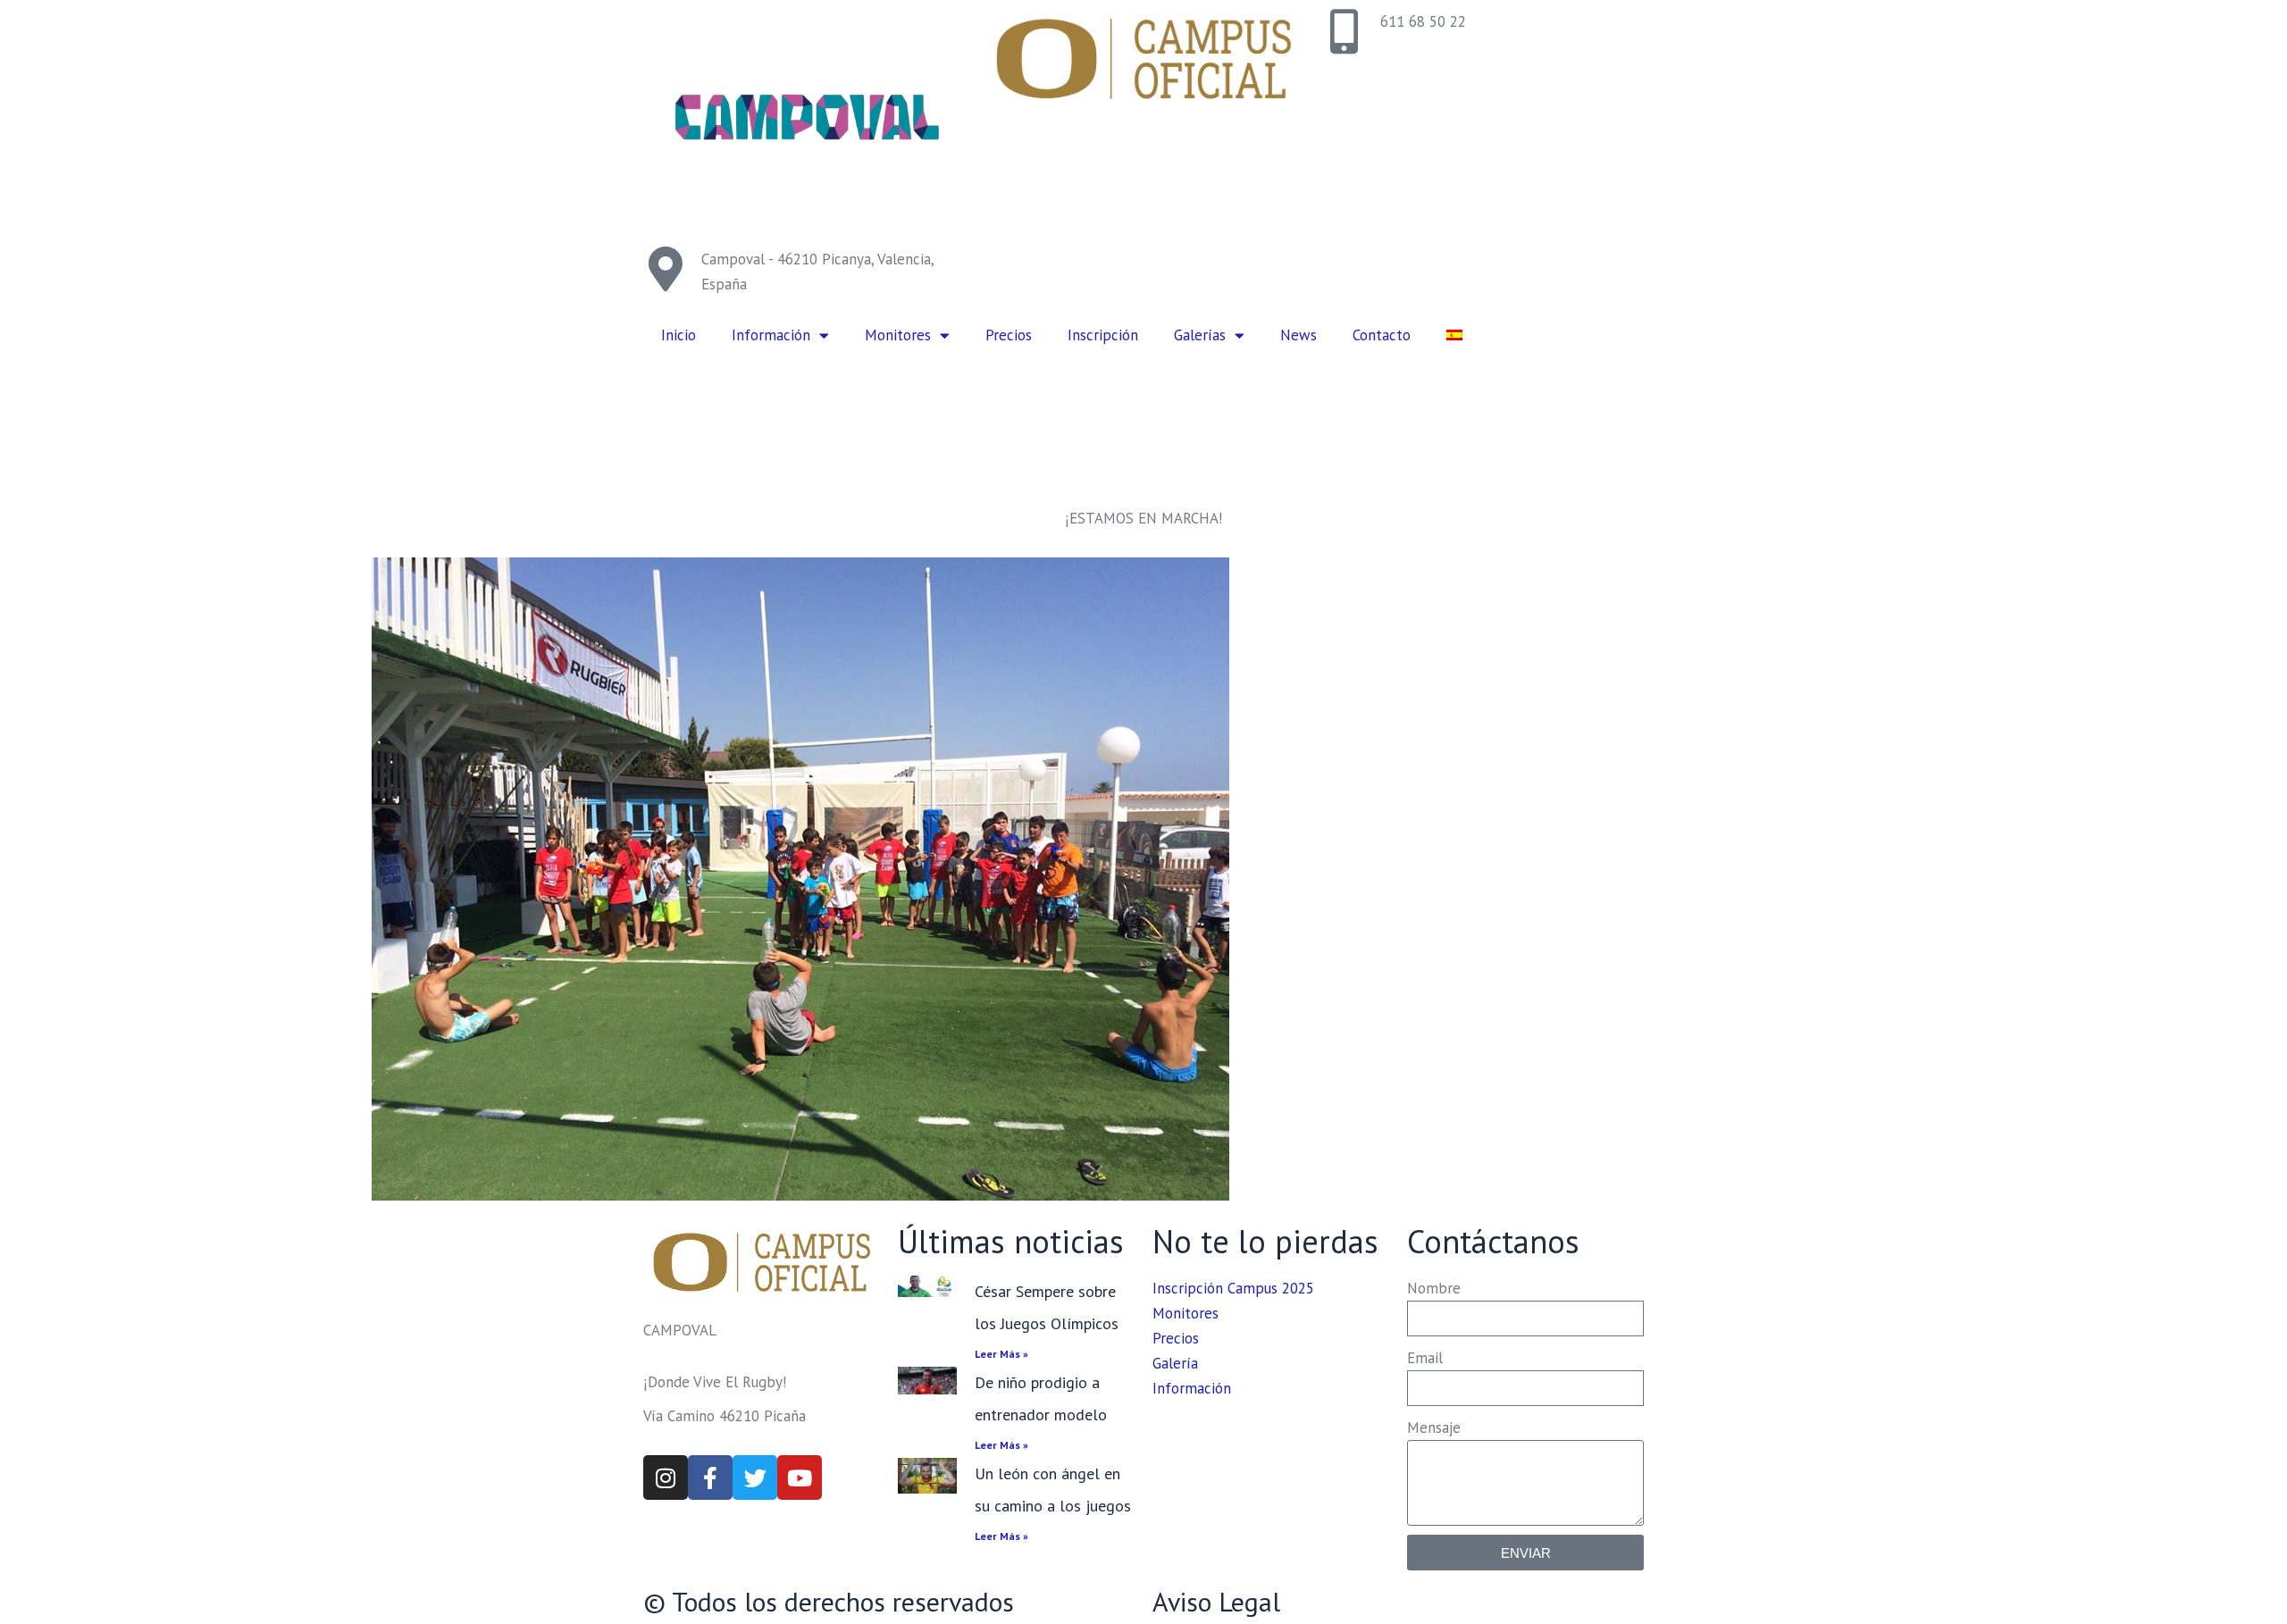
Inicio (679, 335)
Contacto (1382, 335)
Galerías (1200, 335)
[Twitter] (755, 1478)
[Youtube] (800, 1478)
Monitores (898, 335)
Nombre (1434, 1288)
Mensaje (1434, 1427)
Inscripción (1103, 335)
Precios (1009, 335)
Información (771, 335)
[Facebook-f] (710, 1478)
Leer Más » (1001, 1354)
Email (1425, 1358)
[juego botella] (800, 879)
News (1298, 335)
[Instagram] (666, 1478)
